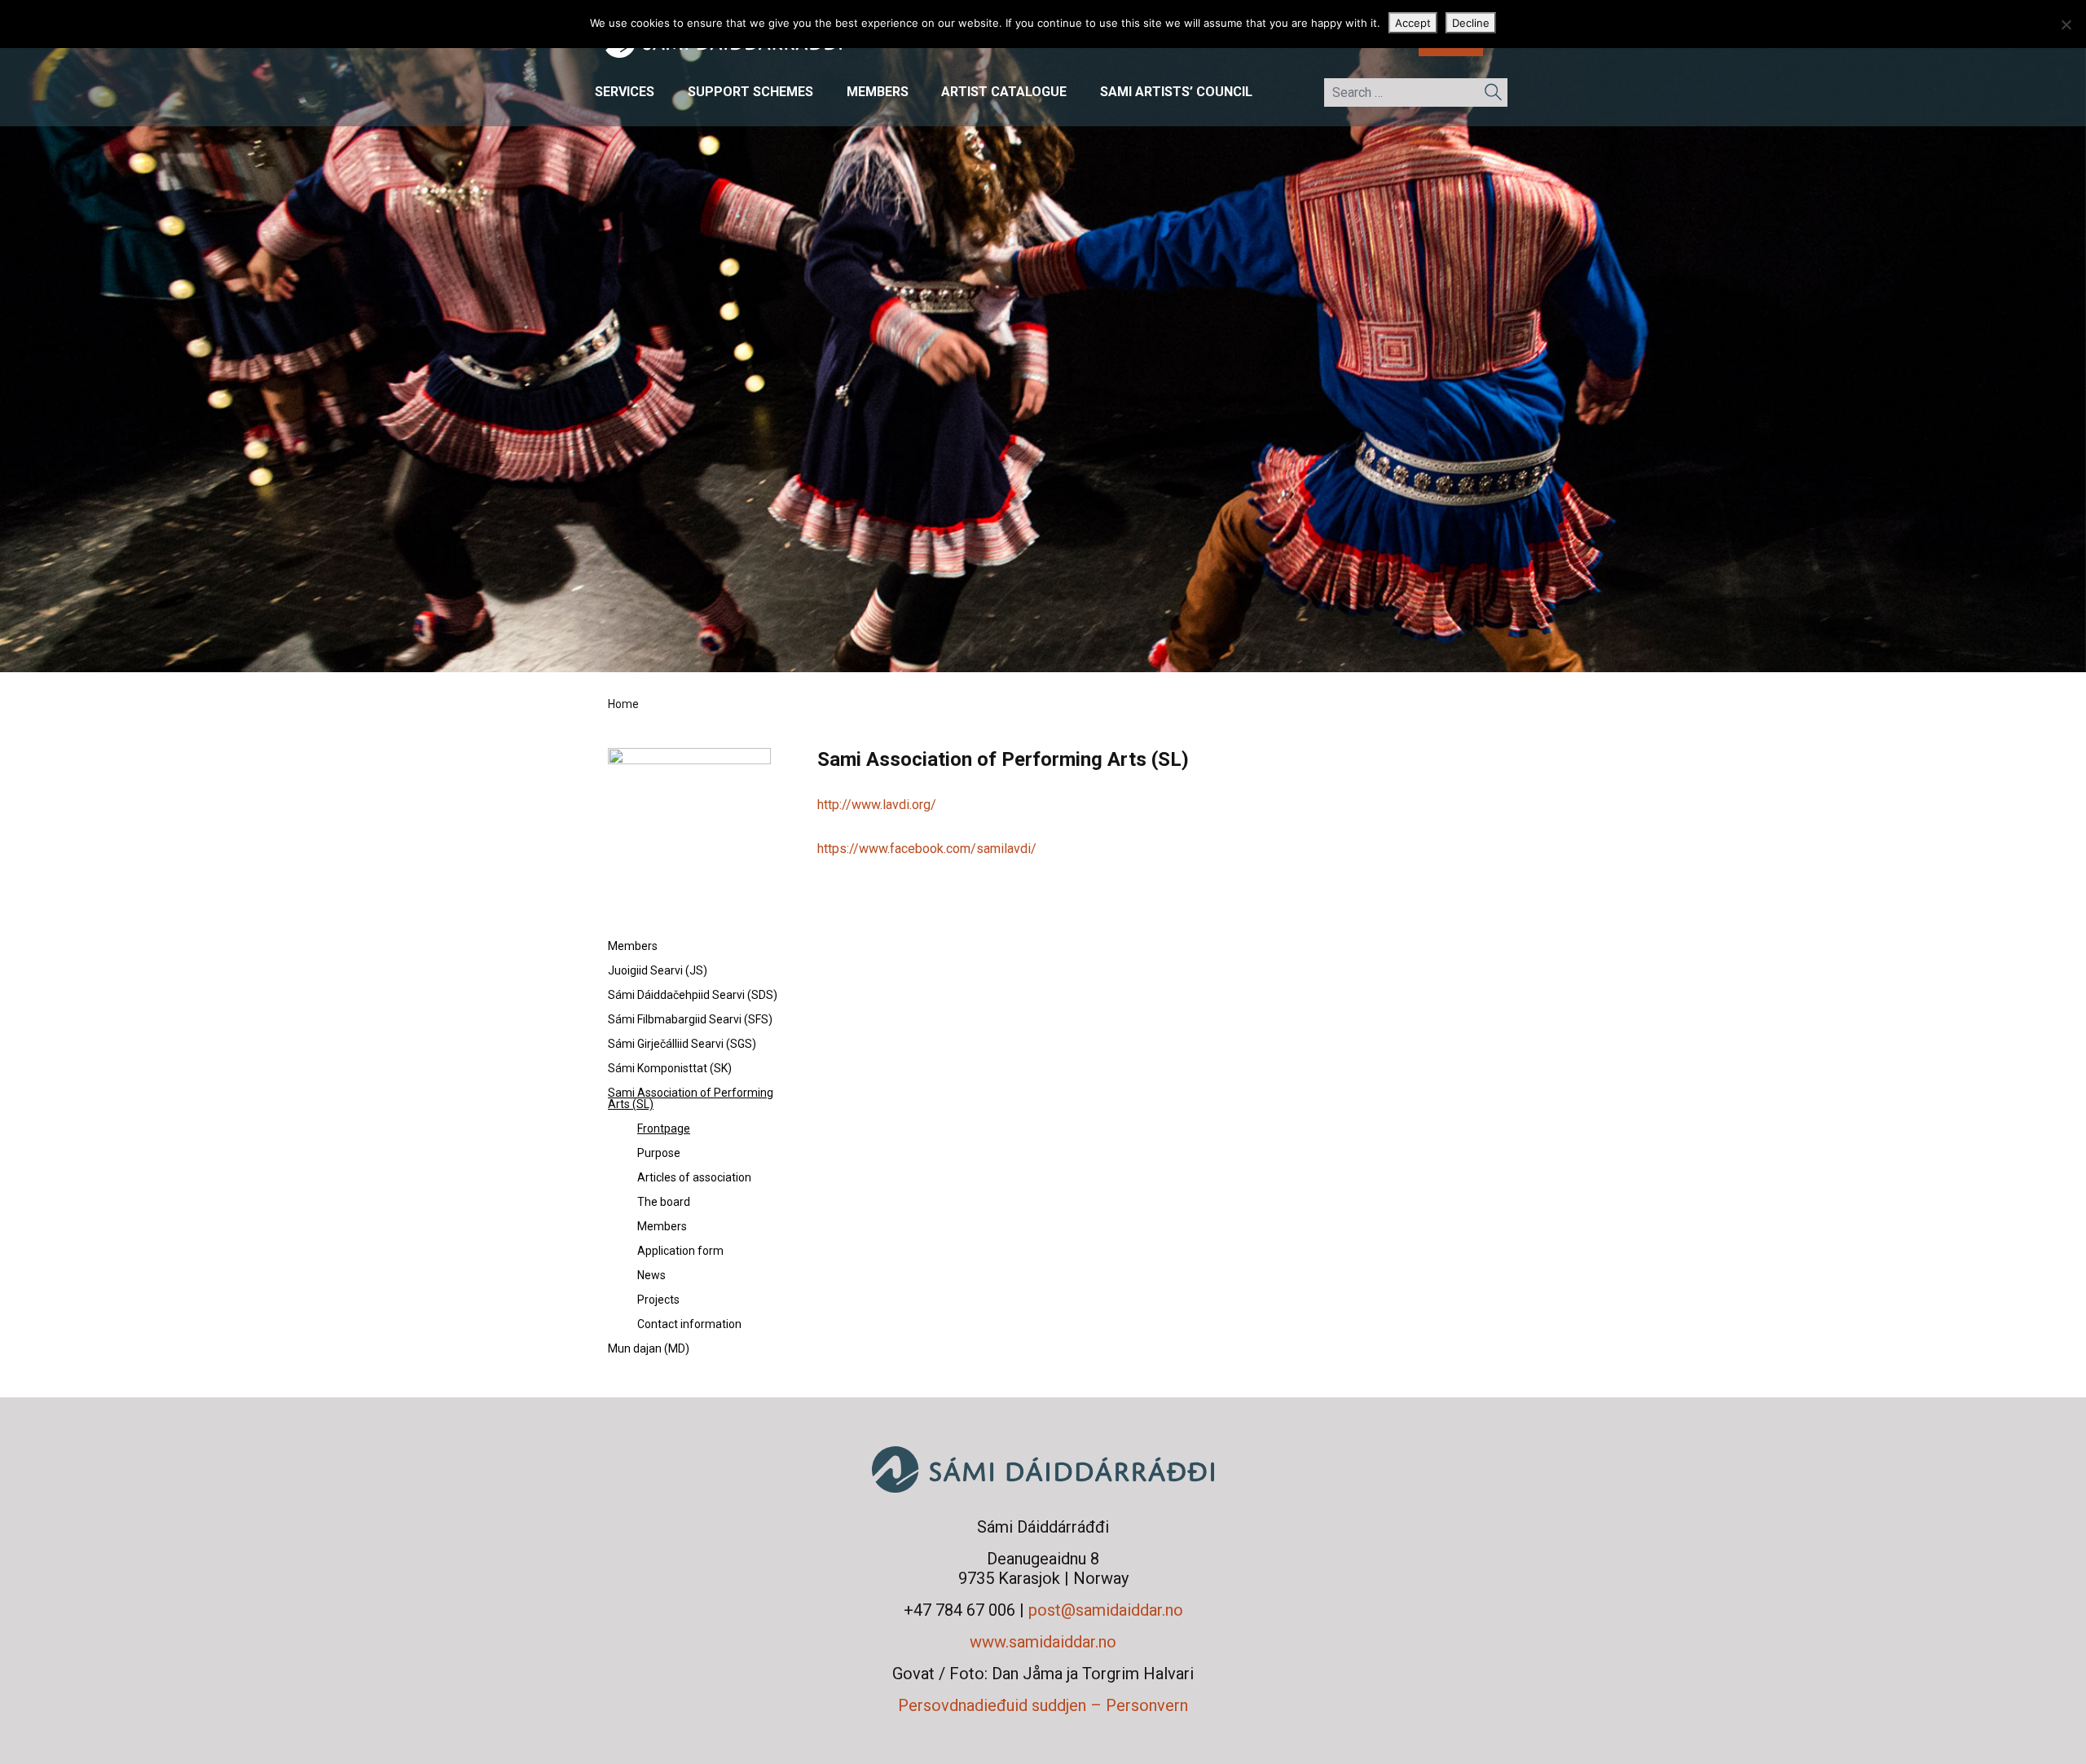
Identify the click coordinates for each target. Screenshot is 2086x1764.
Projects (658, 1300)
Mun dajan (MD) (649, 1348)
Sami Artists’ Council (1176, 92)
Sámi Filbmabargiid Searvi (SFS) (690, 1019)
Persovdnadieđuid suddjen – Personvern (1043, 1705)
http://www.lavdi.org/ (877, 805)
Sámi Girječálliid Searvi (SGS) (682, 1044)
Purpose (659, 1153)
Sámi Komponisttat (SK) (670, 1068)
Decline (1471, 23)
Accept (1413, 23)
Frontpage (664, 1128)
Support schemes (750, 92)
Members (878, 92)
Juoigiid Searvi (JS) (658, 970)
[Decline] (2066, 24)
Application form (680, 1251)
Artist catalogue (1004, 92)
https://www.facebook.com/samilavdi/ (927, 849)
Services (625, 92)
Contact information (689, 1324)
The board (664, 1202)
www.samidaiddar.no (1043, 1642)
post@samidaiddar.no (1106, 1610)
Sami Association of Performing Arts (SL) (691, 1098)
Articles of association (694, 1177)
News (651, 1275)
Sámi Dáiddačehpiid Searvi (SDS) (693, 995)
